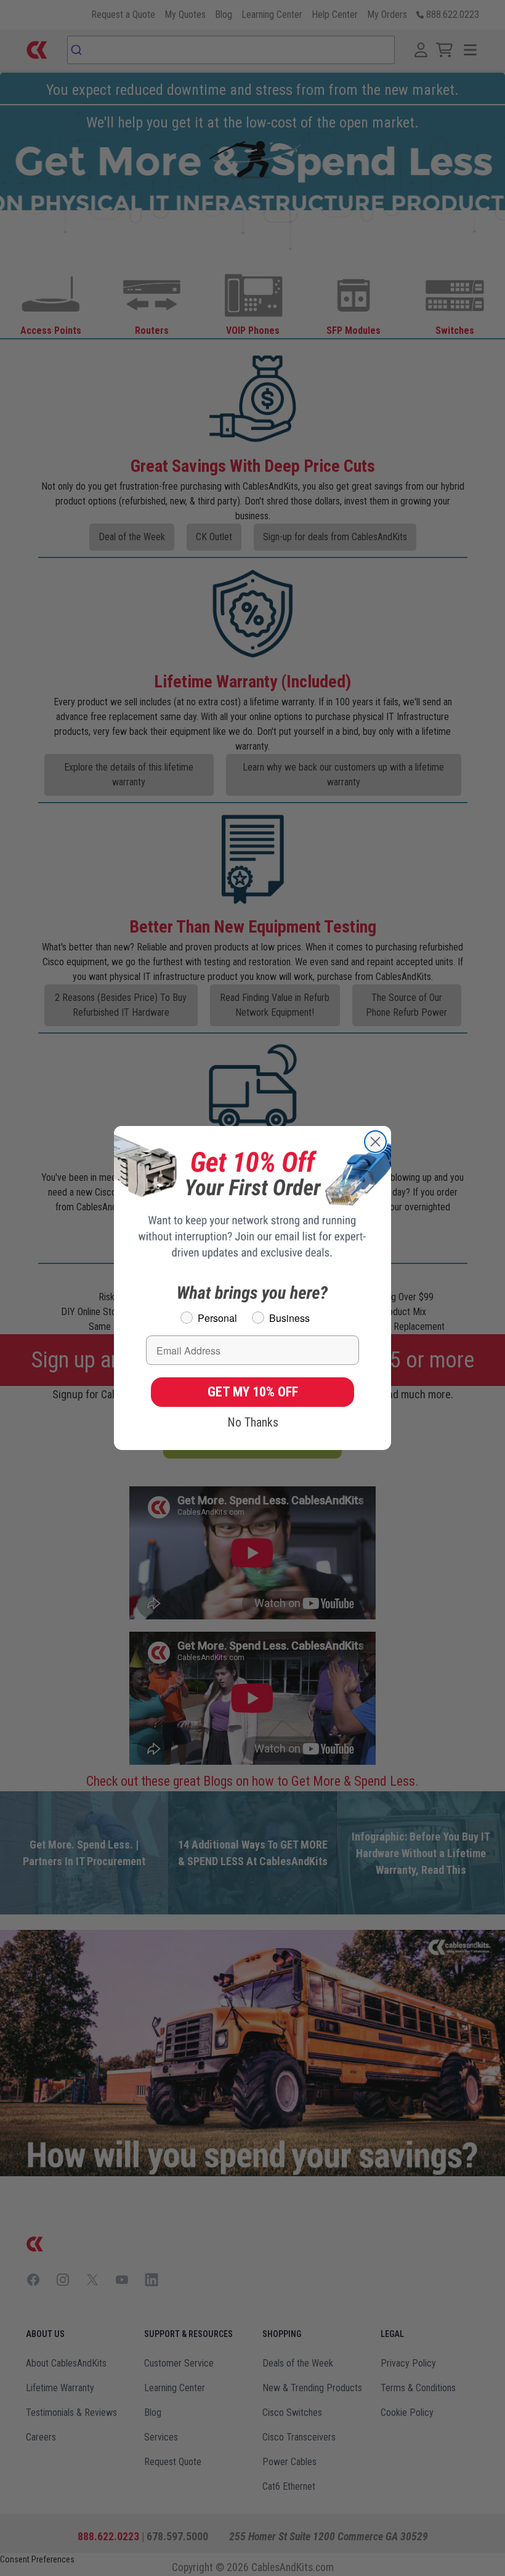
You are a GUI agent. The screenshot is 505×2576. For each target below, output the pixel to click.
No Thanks (253, 1422)
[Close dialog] (375, 1142)
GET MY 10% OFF (253, 1392)
